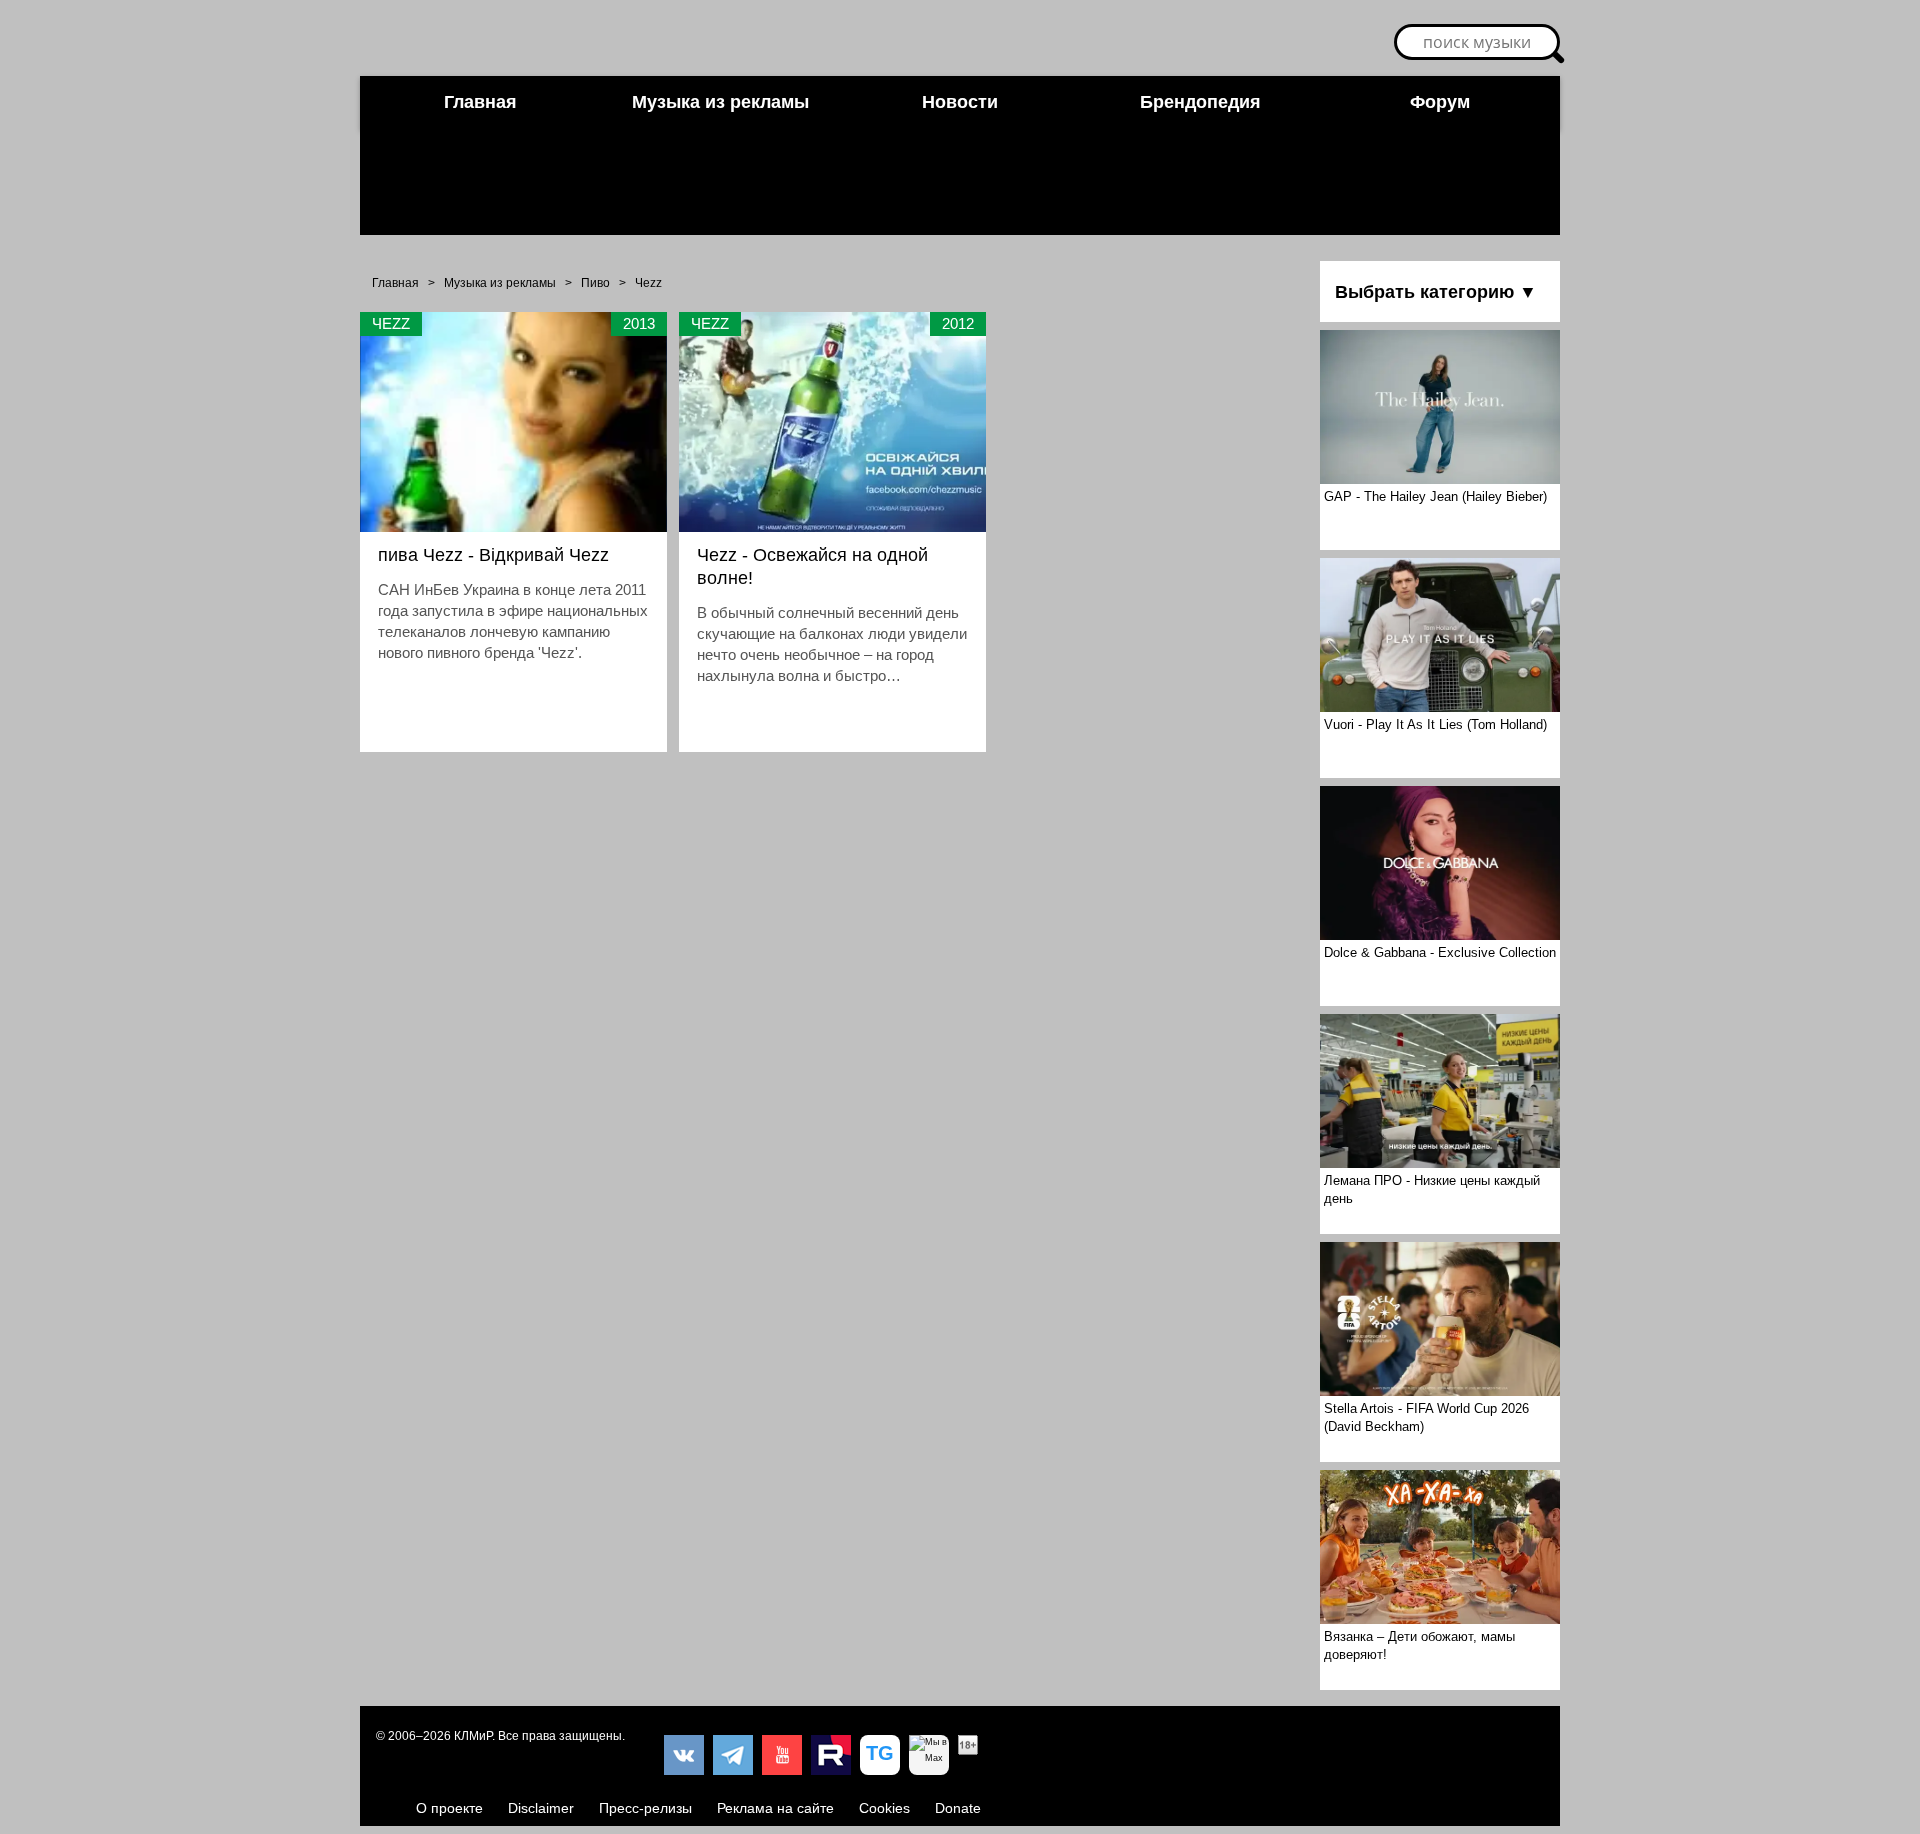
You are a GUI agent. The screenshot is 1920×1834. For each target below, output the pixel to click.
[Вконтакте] (684, 1755)
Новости (960, 102)
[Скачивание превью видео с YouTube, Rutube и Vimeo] (880, 1755)
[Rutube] (831, 1755)
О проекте (449, 1808)
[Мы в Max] (929, 1755)
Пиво (595, 283)
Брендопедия (1200, 102)
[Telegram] (733, 1755)
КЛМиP (473, 1736)
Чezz (648, 283)
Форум (1440, 102)
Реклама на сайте (775, 1808)
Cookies (884, 1808)
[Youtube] (782, 1755)
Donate (958, 1808)
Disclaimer (541, 1808)
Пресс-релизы (645, 1808)
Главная (480, 102)
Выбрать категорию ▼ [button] (1436, 292)
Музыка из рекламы (720, 102)
